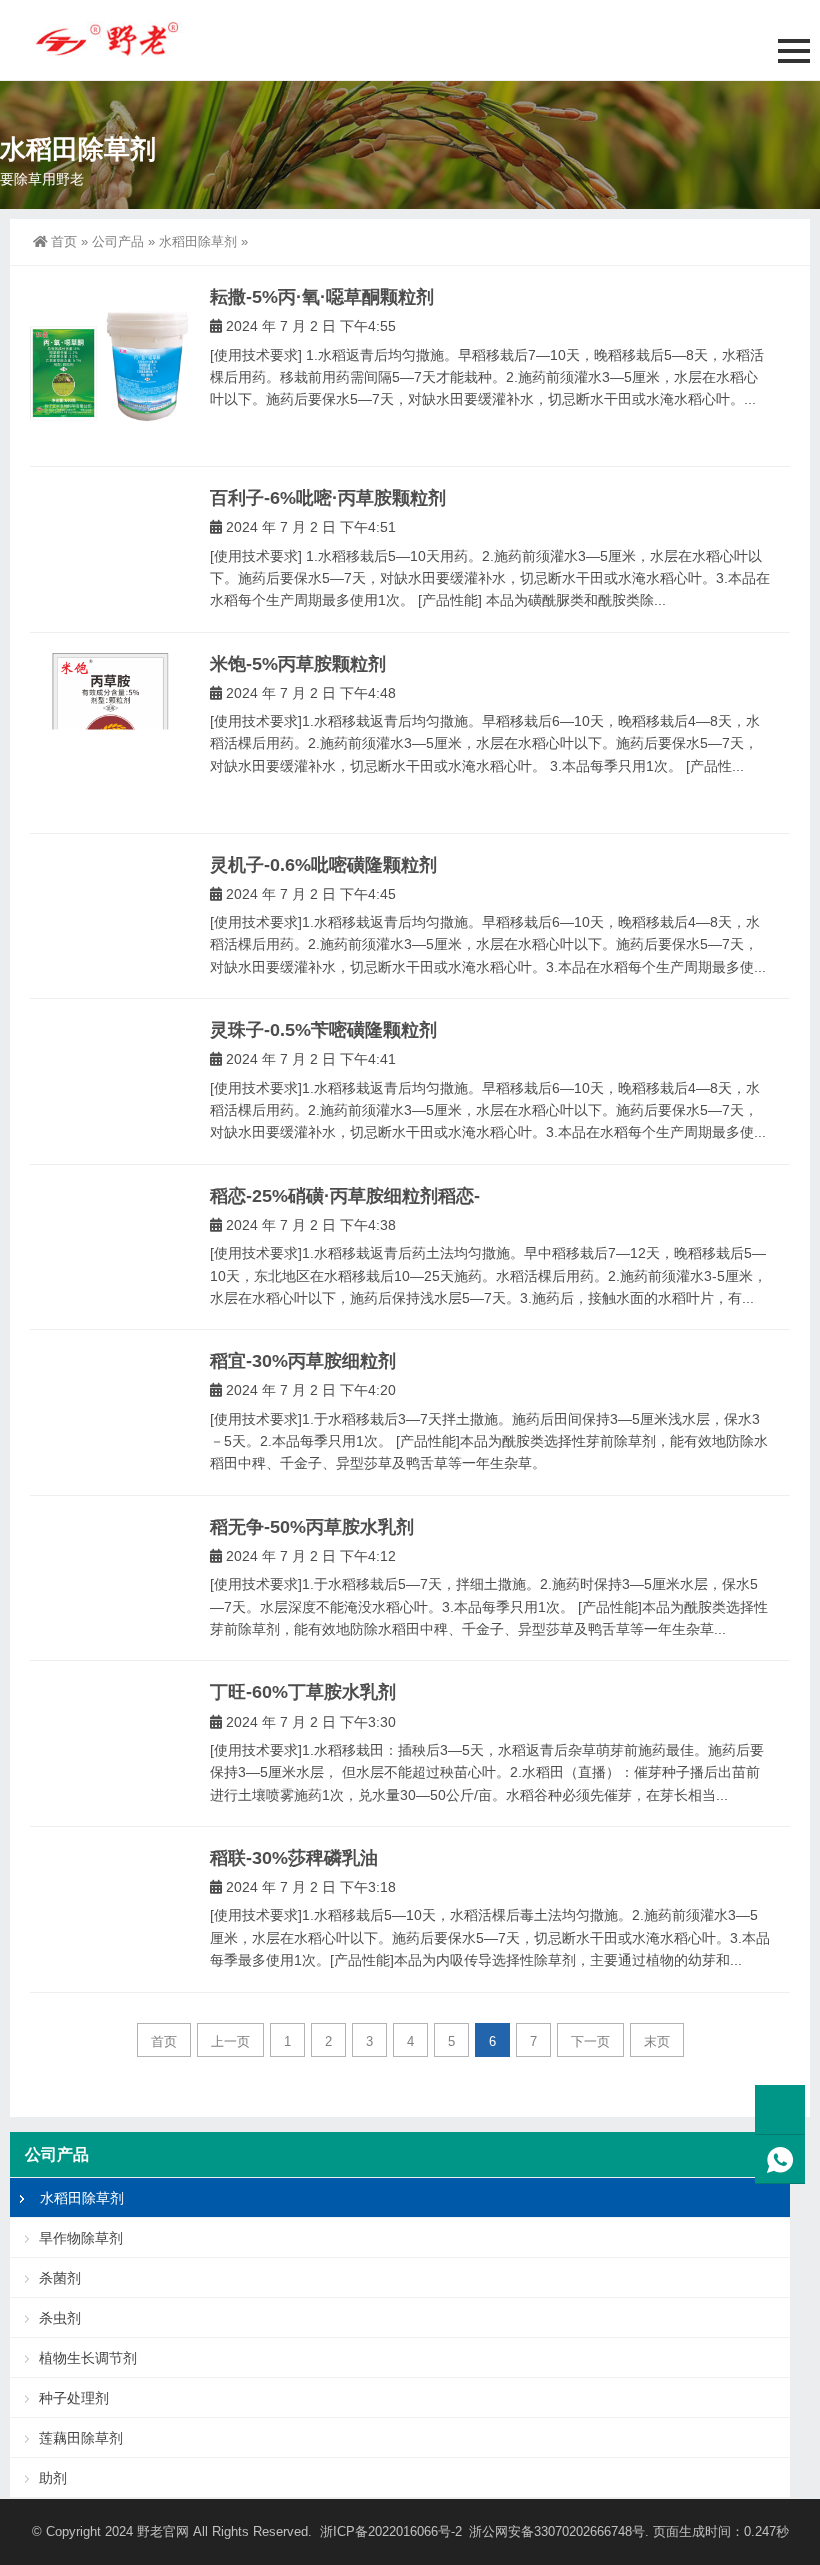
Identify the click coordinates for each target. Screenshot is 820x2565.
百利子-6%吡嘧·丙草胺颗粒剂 (328, 498)
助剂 (53, 2478)
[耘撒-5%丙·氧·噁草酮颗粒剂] (110, 366)
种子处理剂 (74, 2398)
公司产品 (118, 241)
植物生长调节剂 (88, 2358)
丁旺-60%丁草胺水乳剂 (303, 1692)
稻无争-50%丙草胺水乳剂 (312, 1527)
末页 (657, 2041)
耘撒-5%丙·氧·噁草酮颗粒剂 (322, 297)
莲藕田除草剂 (81, 2438)
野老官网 (163, 2531)
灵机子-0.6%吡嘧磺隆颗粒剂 (323, 865)
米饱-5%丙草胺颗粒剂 (298, 664)
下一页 (590, 2041)
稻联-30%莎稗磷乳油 (294, 1858)
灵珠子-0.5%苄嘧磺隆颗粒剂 (323, 1030)
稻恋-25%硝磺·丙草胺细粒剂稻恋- (345, 1196)
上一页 (230, 2041)
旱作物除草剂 (81, 2238)
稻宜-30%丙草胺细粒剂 (303, 1361)
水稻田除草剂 (198, 241)
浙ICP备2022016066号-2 (391, 2531)
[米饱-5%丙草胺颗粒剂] (110, 733)
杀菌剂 (60, 2278)
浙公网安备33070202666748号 (557, 2531)
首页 (64, 241)
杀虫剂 (60, 2318)
